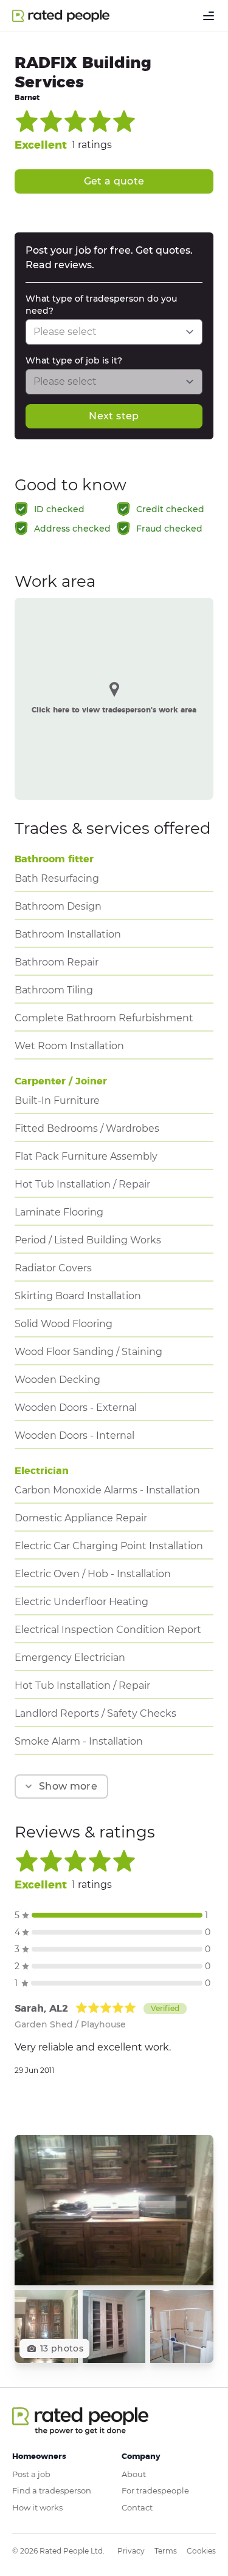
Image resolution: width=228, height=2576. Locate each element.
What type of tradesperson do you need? (101, 305)
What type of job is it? (74, 360)
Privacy (131, 2551)
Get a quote (114, 181)
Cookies (201, 2551)
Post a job (31, 2474)
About (134, 2474)
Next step (114, 416)
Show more (68, 1786)
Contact (137, 2507)
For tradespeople (155, 2490)
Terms (166, 2551)
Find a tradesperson (52, 2490)
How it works (37, 2507)
